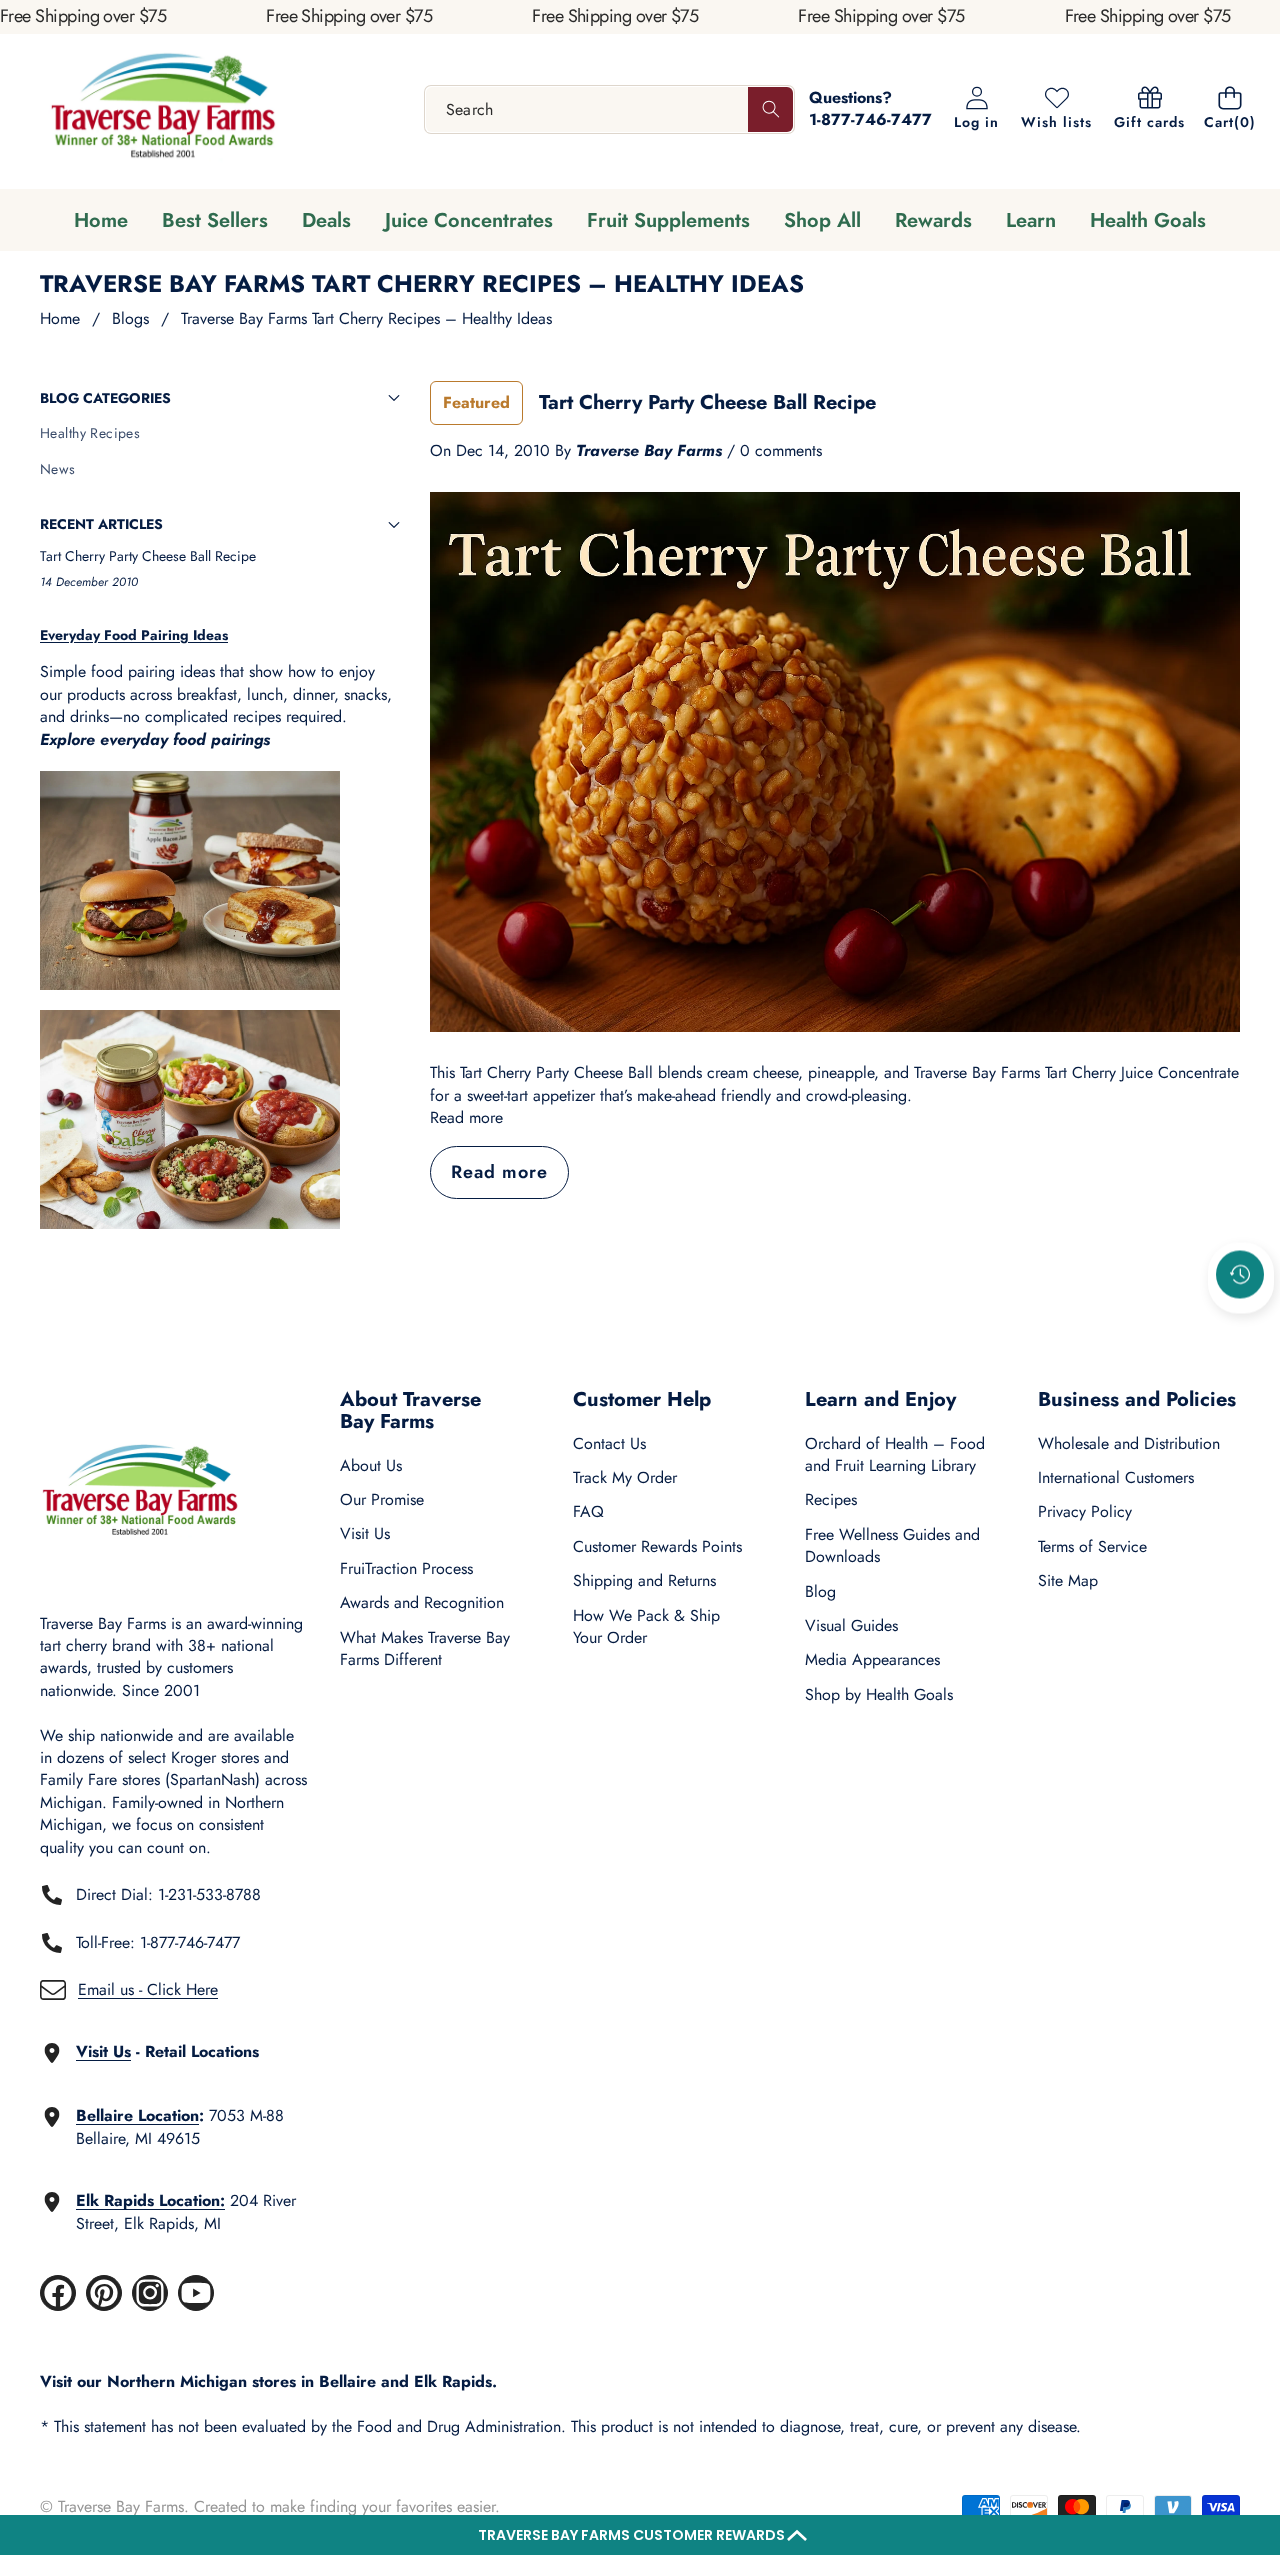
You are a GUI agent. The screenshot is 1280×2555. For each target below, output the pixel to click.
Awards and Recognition (422, 1602)
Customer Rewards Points (657, 1546)
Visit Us (365, 1533)
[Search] (770, 109)
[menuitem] (220, 434)
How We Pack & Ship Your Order (646, 1626)
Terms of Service (1092, 1546)
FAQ (588, 1511)
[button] (640, 2535)
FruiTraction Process (406, 1568)
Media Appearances (872, 1659)
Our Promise (382, 1499)
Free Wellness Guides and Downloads (892, 1545)
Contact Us (609, 1443)
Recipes (831, 1499)
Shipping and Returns (644, 1580)
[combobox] (610, 109)
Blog (820, 1591)
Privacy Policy (1085, 1511)
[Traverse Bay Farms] (163, 109)
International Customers (1116, 1477)
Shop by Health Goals (879, 1694)
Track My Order (625, 1477)
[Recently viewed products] (1240, 1274)
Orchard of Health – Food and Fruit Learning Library (895, 1454)
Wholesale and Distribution (1129, 1443)
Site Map (1068, 1580)
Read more (466, 1118)
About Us (371, 1465)
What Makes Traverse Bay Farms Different (425, 1648)
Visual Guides (851, 1625)
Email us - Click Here (148, 1989)
